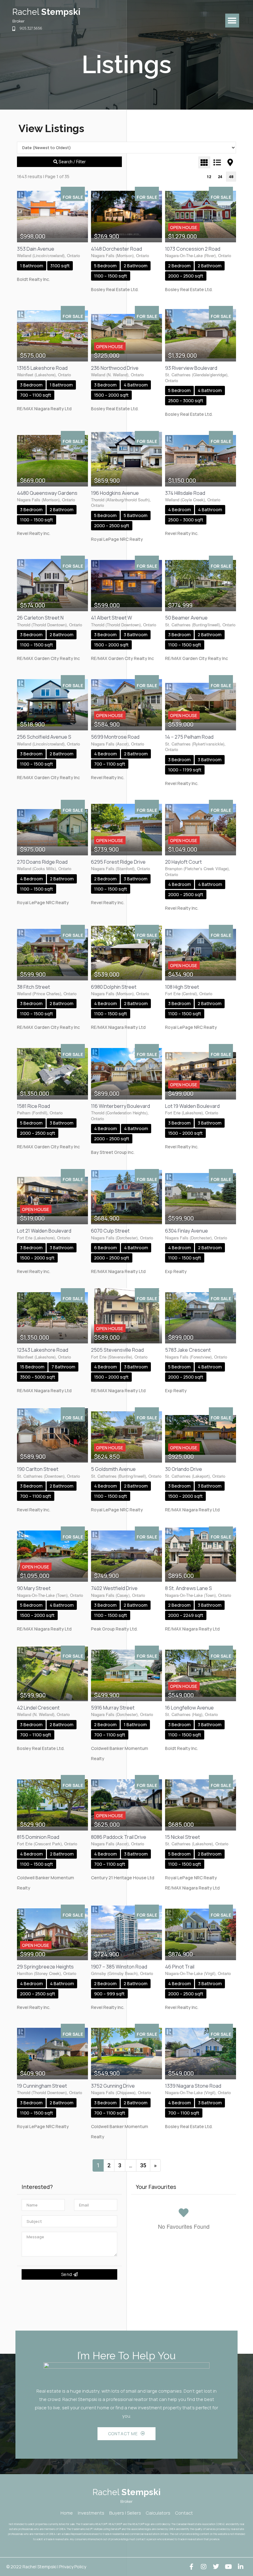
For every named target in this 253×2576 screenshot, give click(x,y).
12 (209, 177)
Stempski (46, 12)
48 (231, 177)
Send (67, 2274)
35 (143, 2165)
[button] (232, 21)
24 (220, 177)
